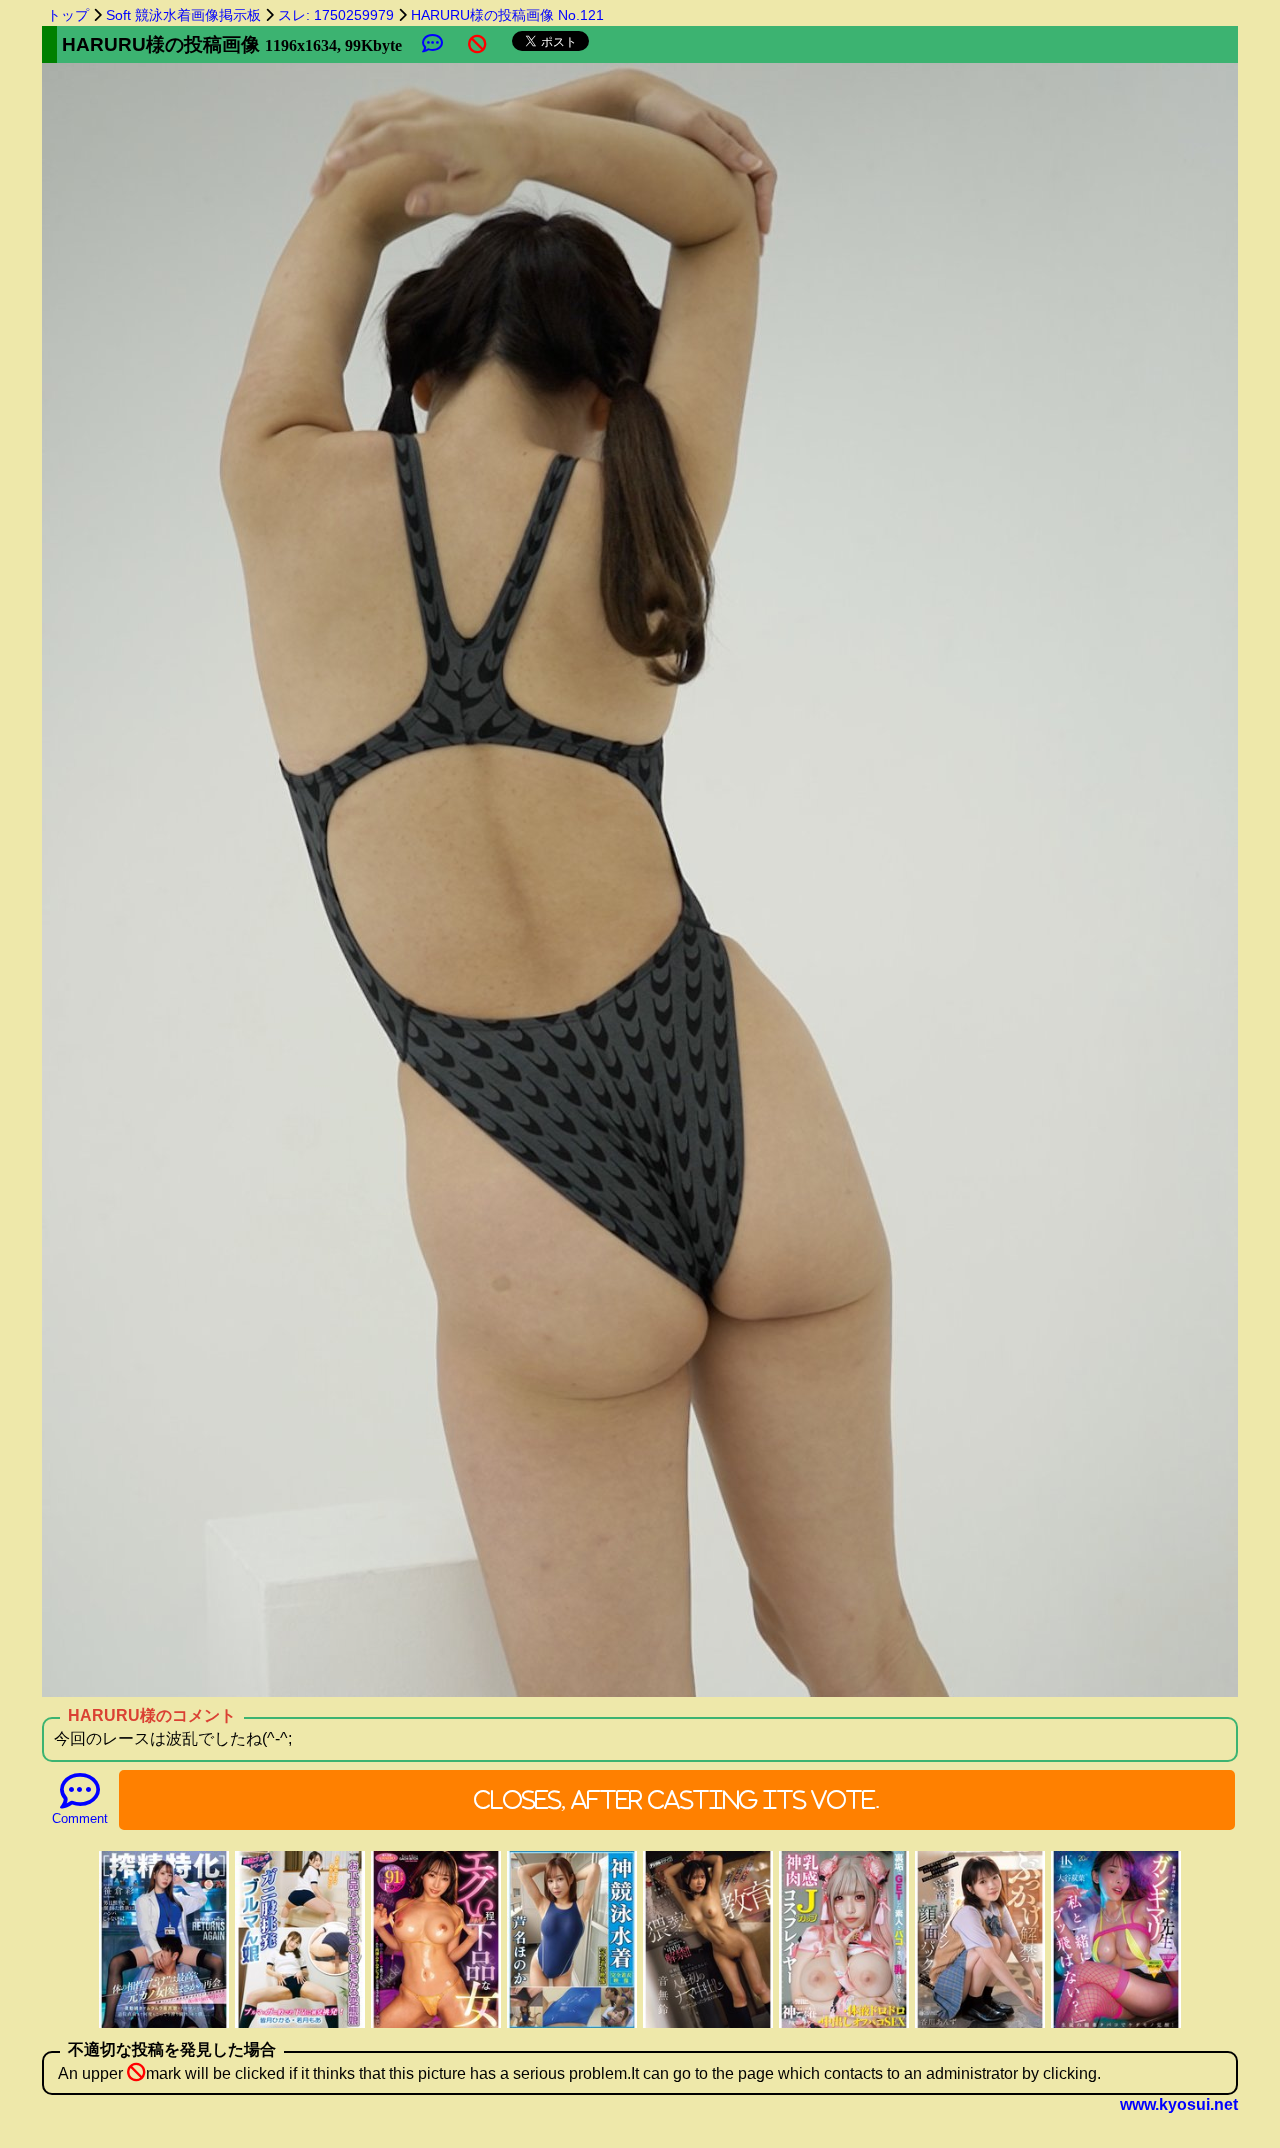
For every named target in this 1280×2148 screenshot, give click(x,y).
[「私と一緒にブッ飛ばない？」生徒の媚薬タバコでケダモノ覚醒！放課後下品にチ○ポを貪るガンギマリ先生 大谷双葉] (1116, 2025)
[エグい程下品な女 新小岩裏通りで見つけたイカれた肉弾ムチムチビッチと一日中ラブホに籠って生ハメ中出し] (436, 2025)
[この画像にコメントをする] (432, 44)
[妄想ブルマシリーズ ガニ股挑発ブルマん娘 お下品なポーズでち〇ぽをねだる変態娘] (300, 2025)
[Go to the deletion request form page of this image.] (477, 44)
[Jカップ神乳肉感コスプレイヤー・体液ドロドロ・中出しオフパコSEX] (844, 2025)
